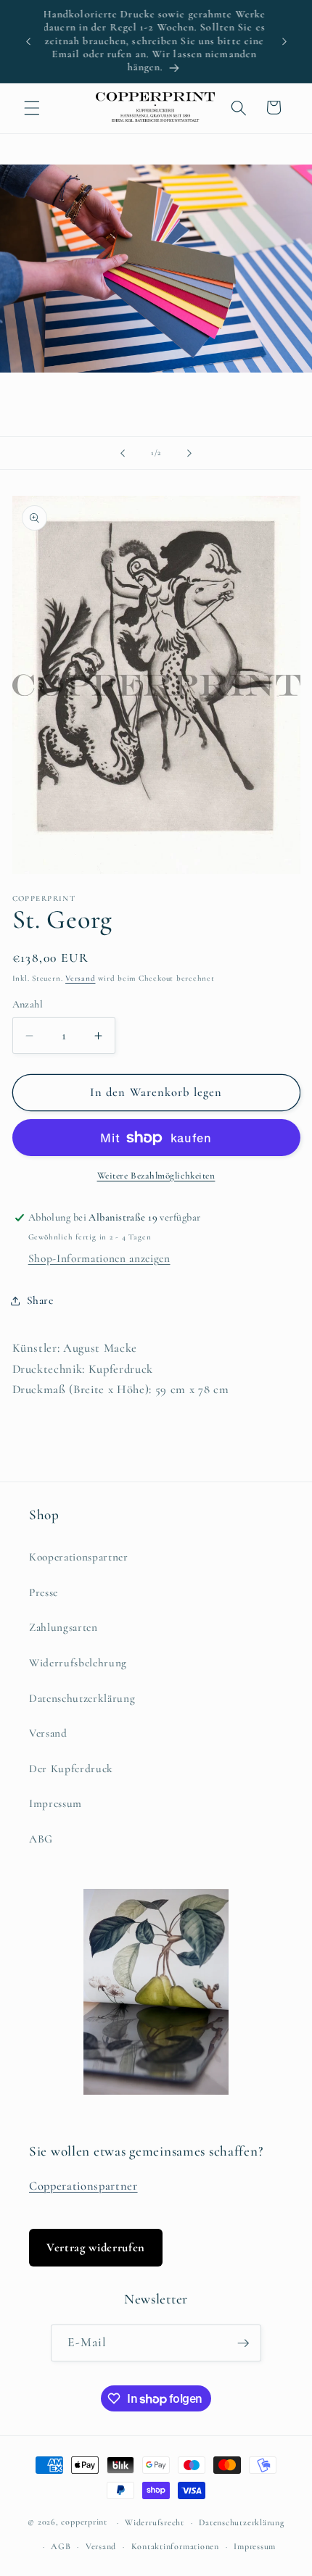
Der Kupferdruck (71, 1769)
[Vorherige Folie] (123, 453)
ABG (41, 1839)
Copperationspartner (83, 2186)
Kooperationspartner (79, 1557)
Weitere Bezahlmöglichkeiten (156, 1176)
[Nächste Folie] (189, 453)
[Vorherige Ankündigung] (28, 41)
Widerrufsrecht (155, 2522)
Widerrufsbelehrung (78, 1663)
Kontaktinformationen (175, 2546)
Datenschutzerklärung (82, 1698)
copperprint (84, 2522)
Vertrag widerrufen (96, 2248)
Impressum (56, 1803)
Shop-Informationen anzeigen (99, 1258)
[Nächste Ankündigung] (284, 41)
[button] (32, 107)
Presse (44, 1592)
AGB (61, 2546)
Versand (80, 978)
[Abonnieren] (243, 2343)
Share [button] (40, 1300)
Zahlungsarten (63, 1627)
